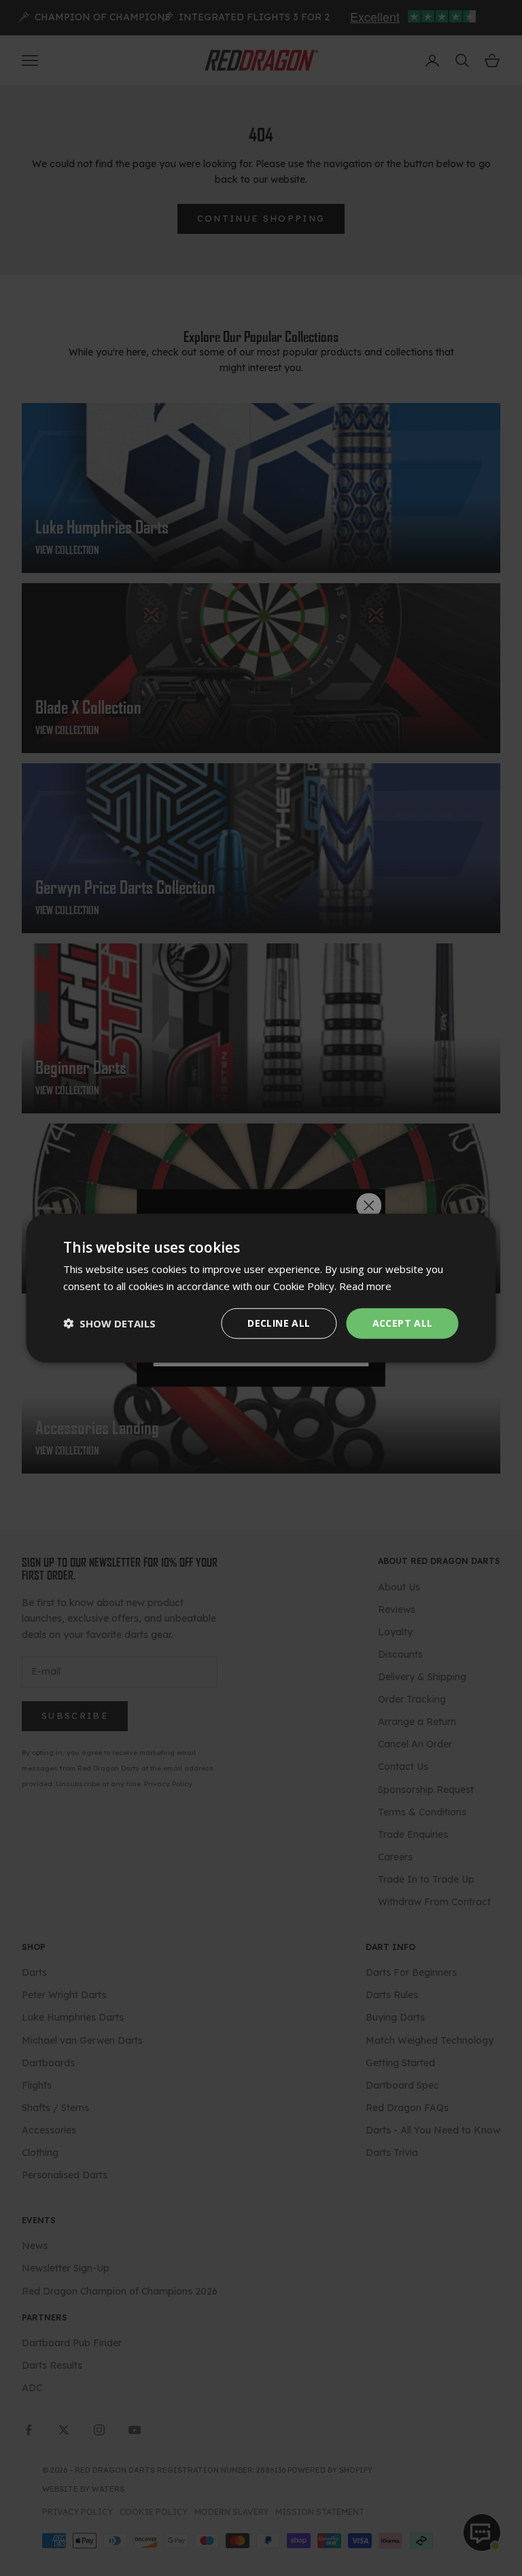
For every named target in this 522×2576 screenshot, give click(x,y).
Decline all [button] (279, 1323)
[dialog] (261, 1288)
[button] (109, 1323)
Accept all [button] (403, 1323)
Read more (365, 1286)
